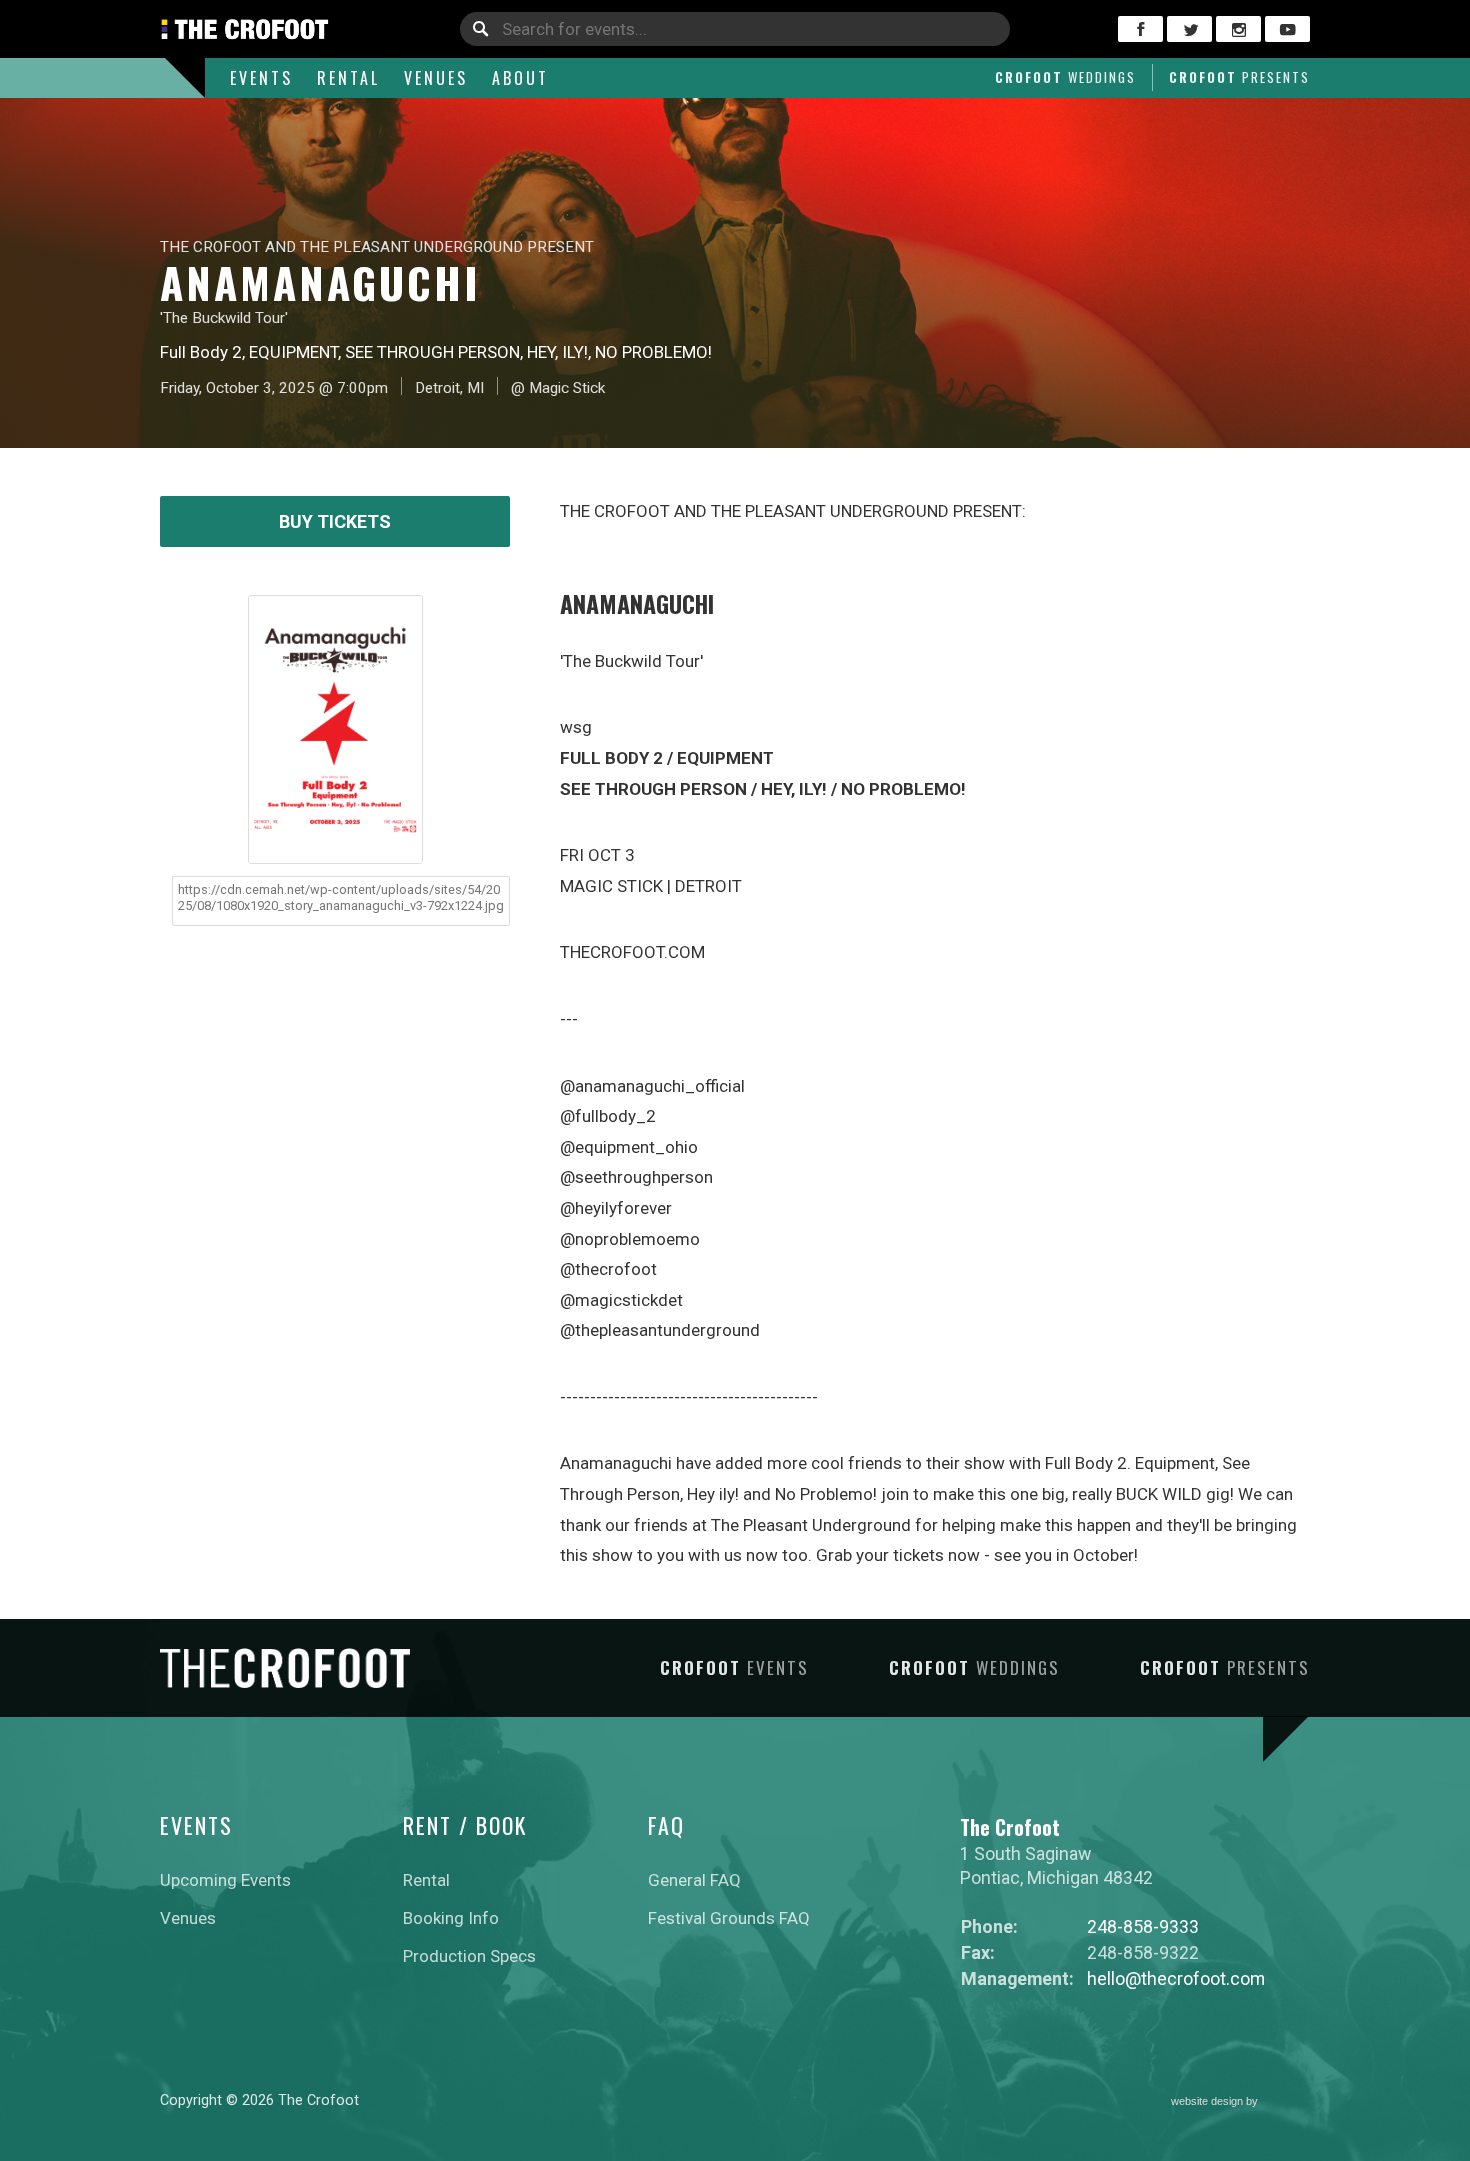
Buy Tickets (335, 521)
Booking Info (451, 1918)
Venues (436, 78)
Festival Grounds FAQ (729, 1918)
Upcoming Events (225, 1880)
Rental (348, 78)
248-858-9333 (1143, 1926)
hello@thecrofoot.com (1176, 1978)
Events (261, 78)
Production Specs (469, 1956)
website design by (1216, 2103)
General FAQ (694, 1880)
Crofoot (1065, 77)
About (520, 78)
